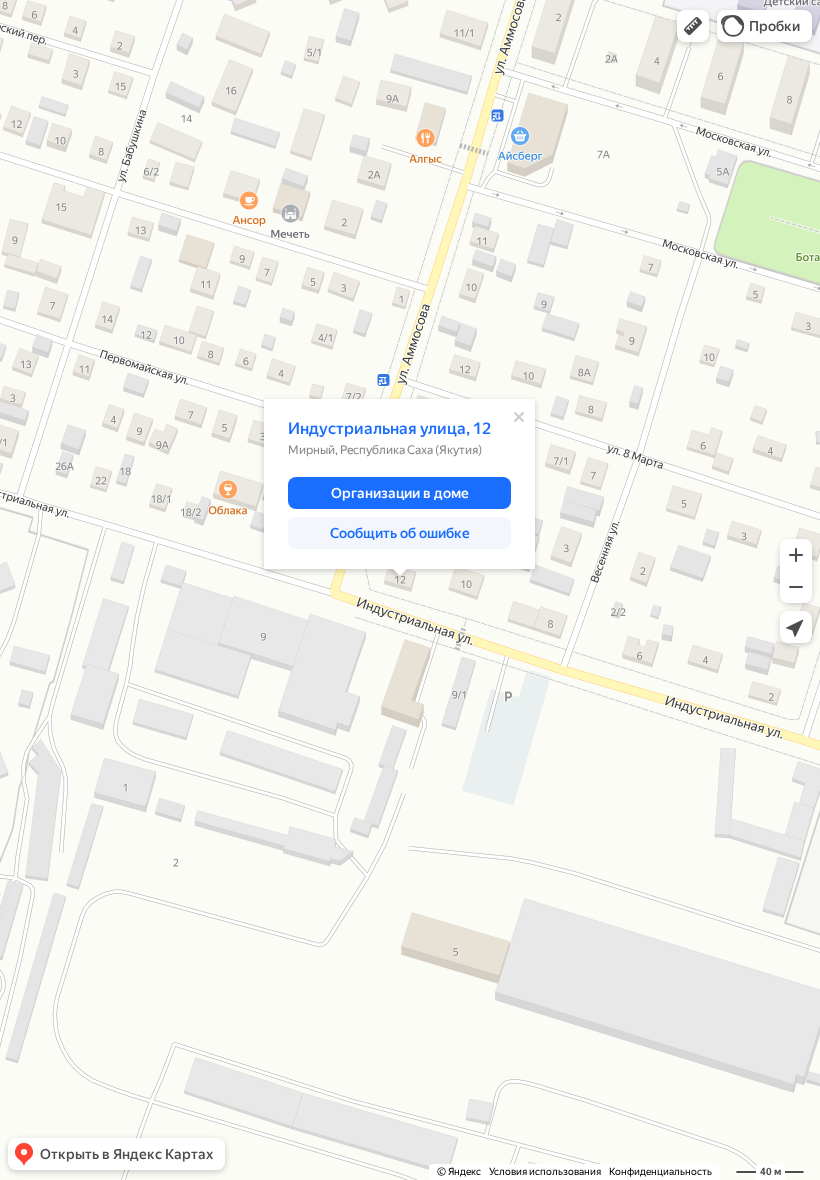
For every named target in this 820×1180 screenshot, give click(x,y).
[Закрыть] (519, 417)
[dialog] (399, 484)
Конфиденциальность (660, 1171)
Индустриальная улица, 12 (389, 428)
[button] (693, 26)
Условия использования (545, 1171)
